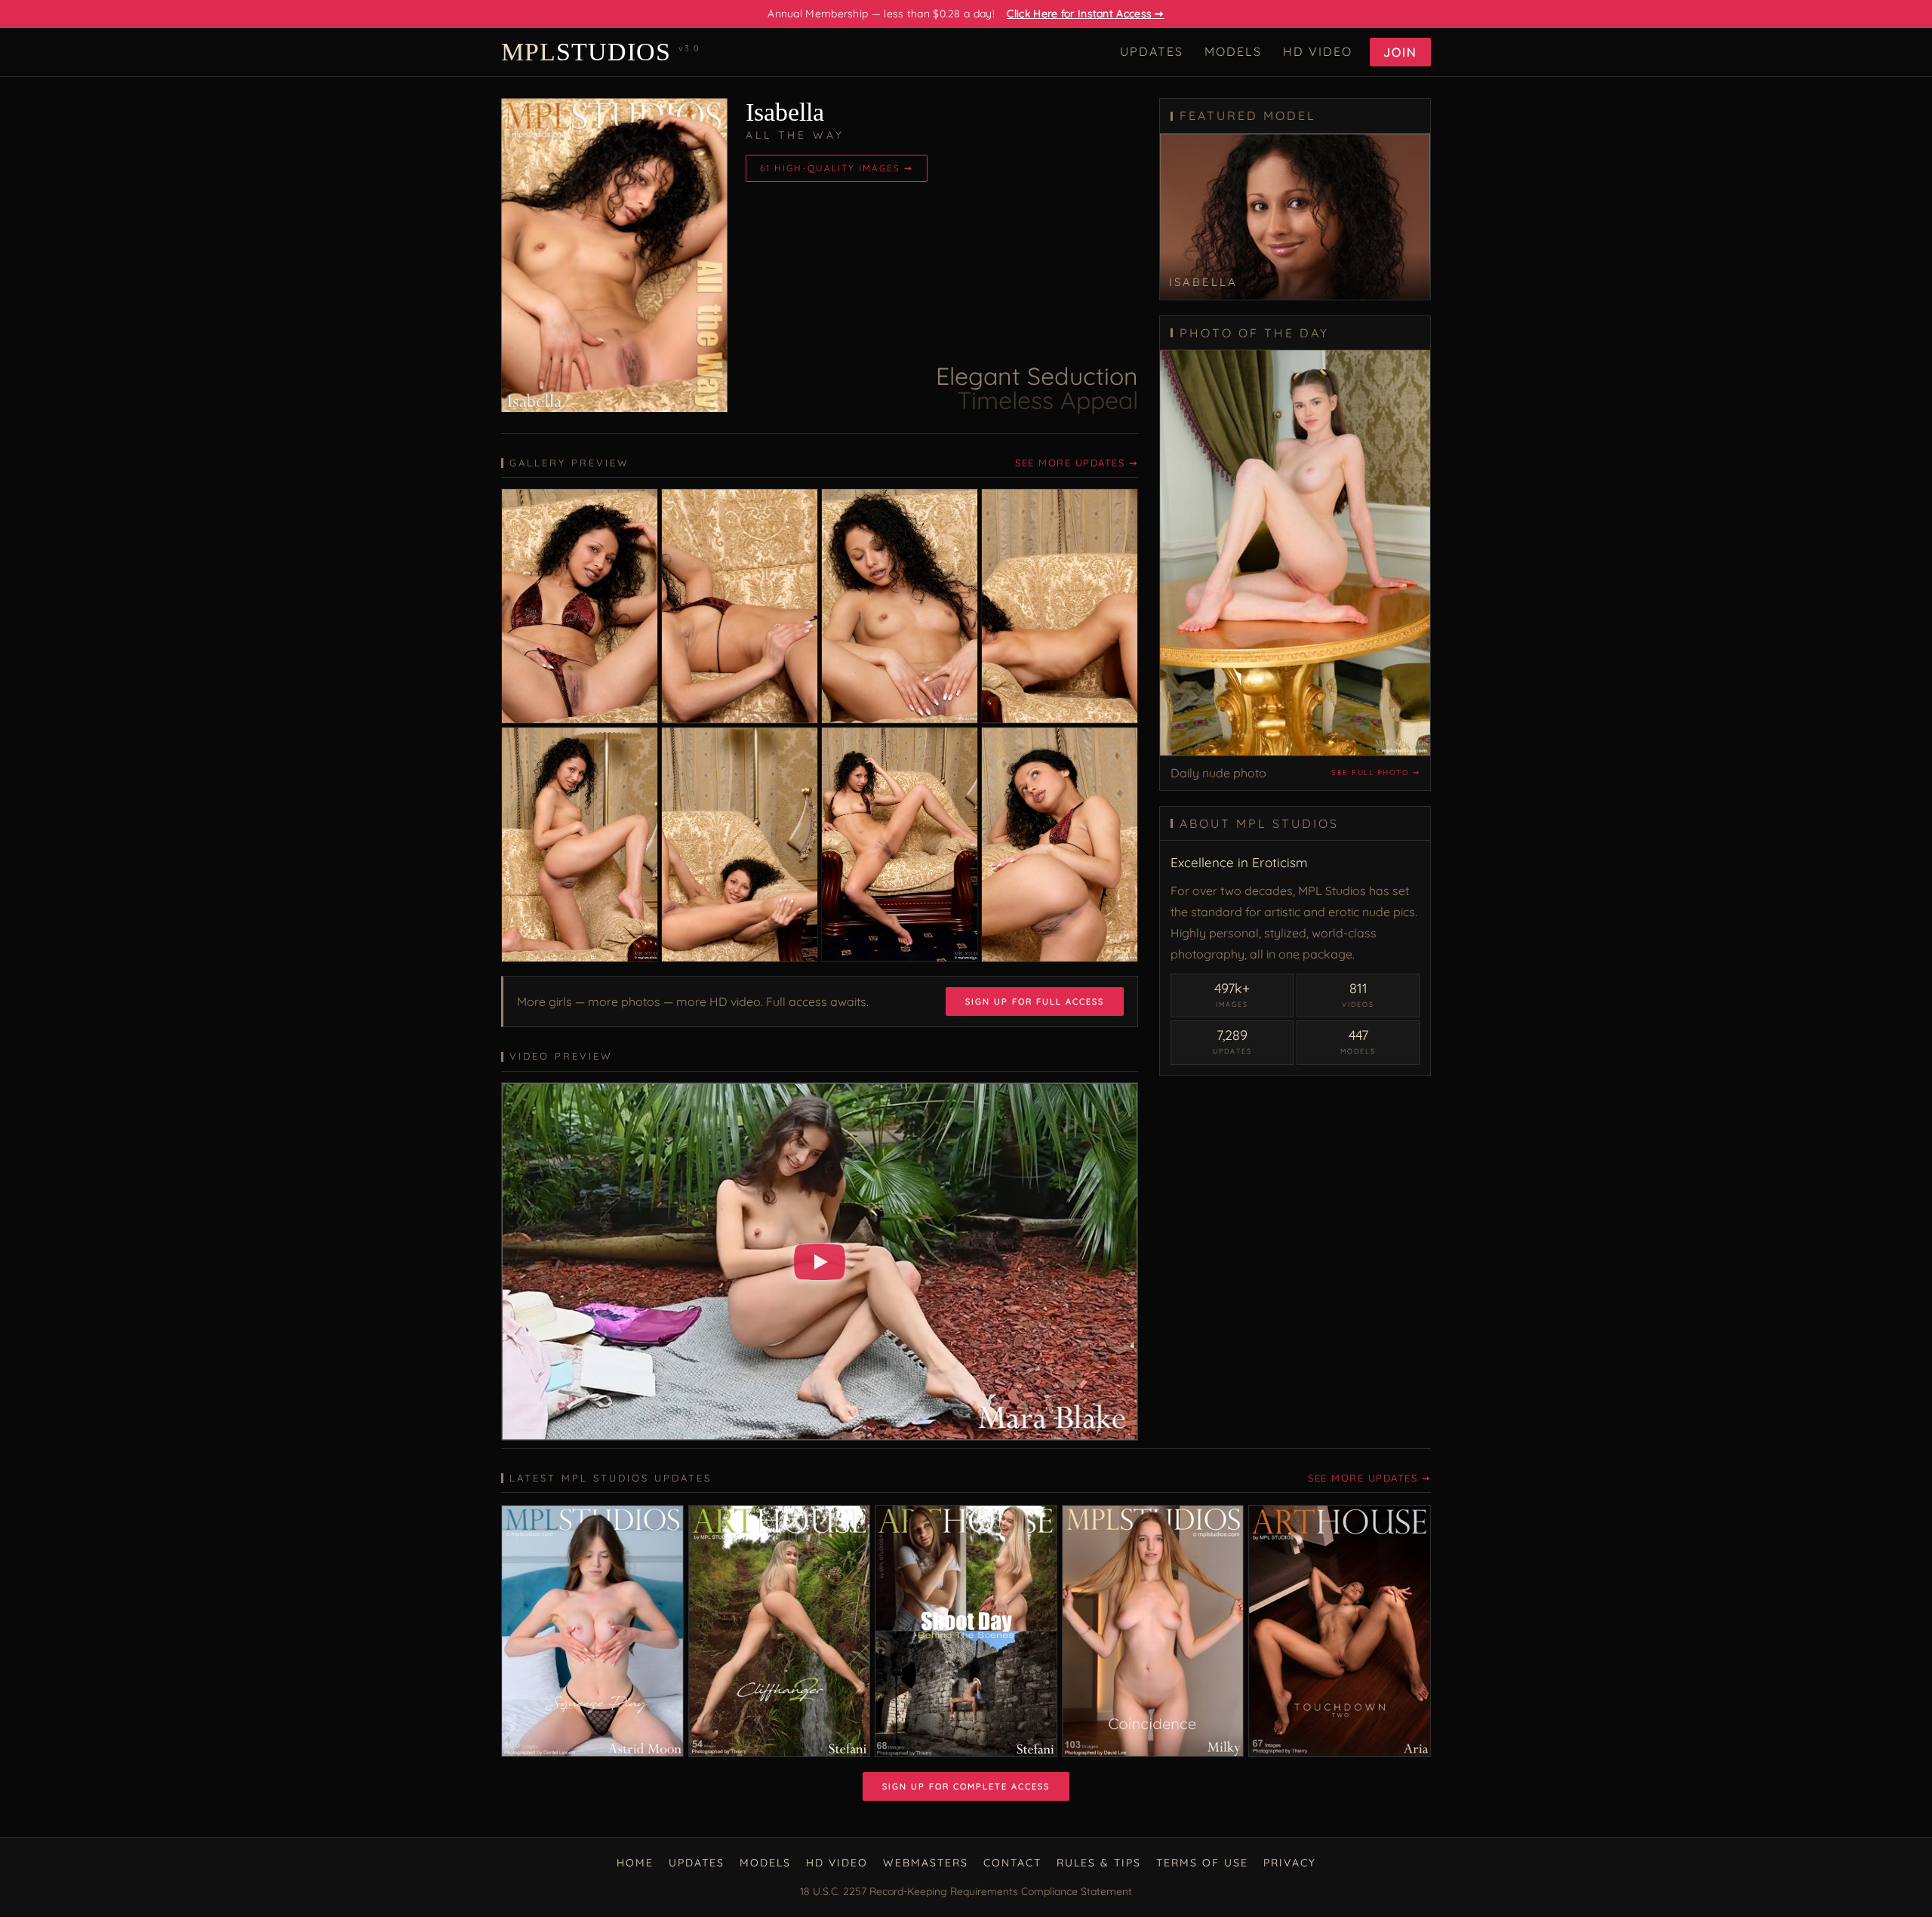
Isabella (785, 112)
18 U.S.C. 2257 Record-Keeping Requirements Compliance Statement (966, 1891)
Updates (1152, 51)
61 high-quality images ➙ (837, 168)
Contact (1012, 1863)
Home (635, 1863)
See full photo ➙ (1375, 772)
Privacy (1290, 1863)
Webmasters (926, 1863)
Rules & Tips (1099, 1863)
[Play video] (820, 1262)
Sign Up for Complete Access (966, 1786)
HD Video (1318, 51)
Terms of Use (1202, 1863)
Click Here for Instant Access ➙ (1085, 14)
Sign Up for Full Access (1035, 1002)
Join (1400, 52)
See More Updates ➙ (1077, 463)
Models (1233, 51)
